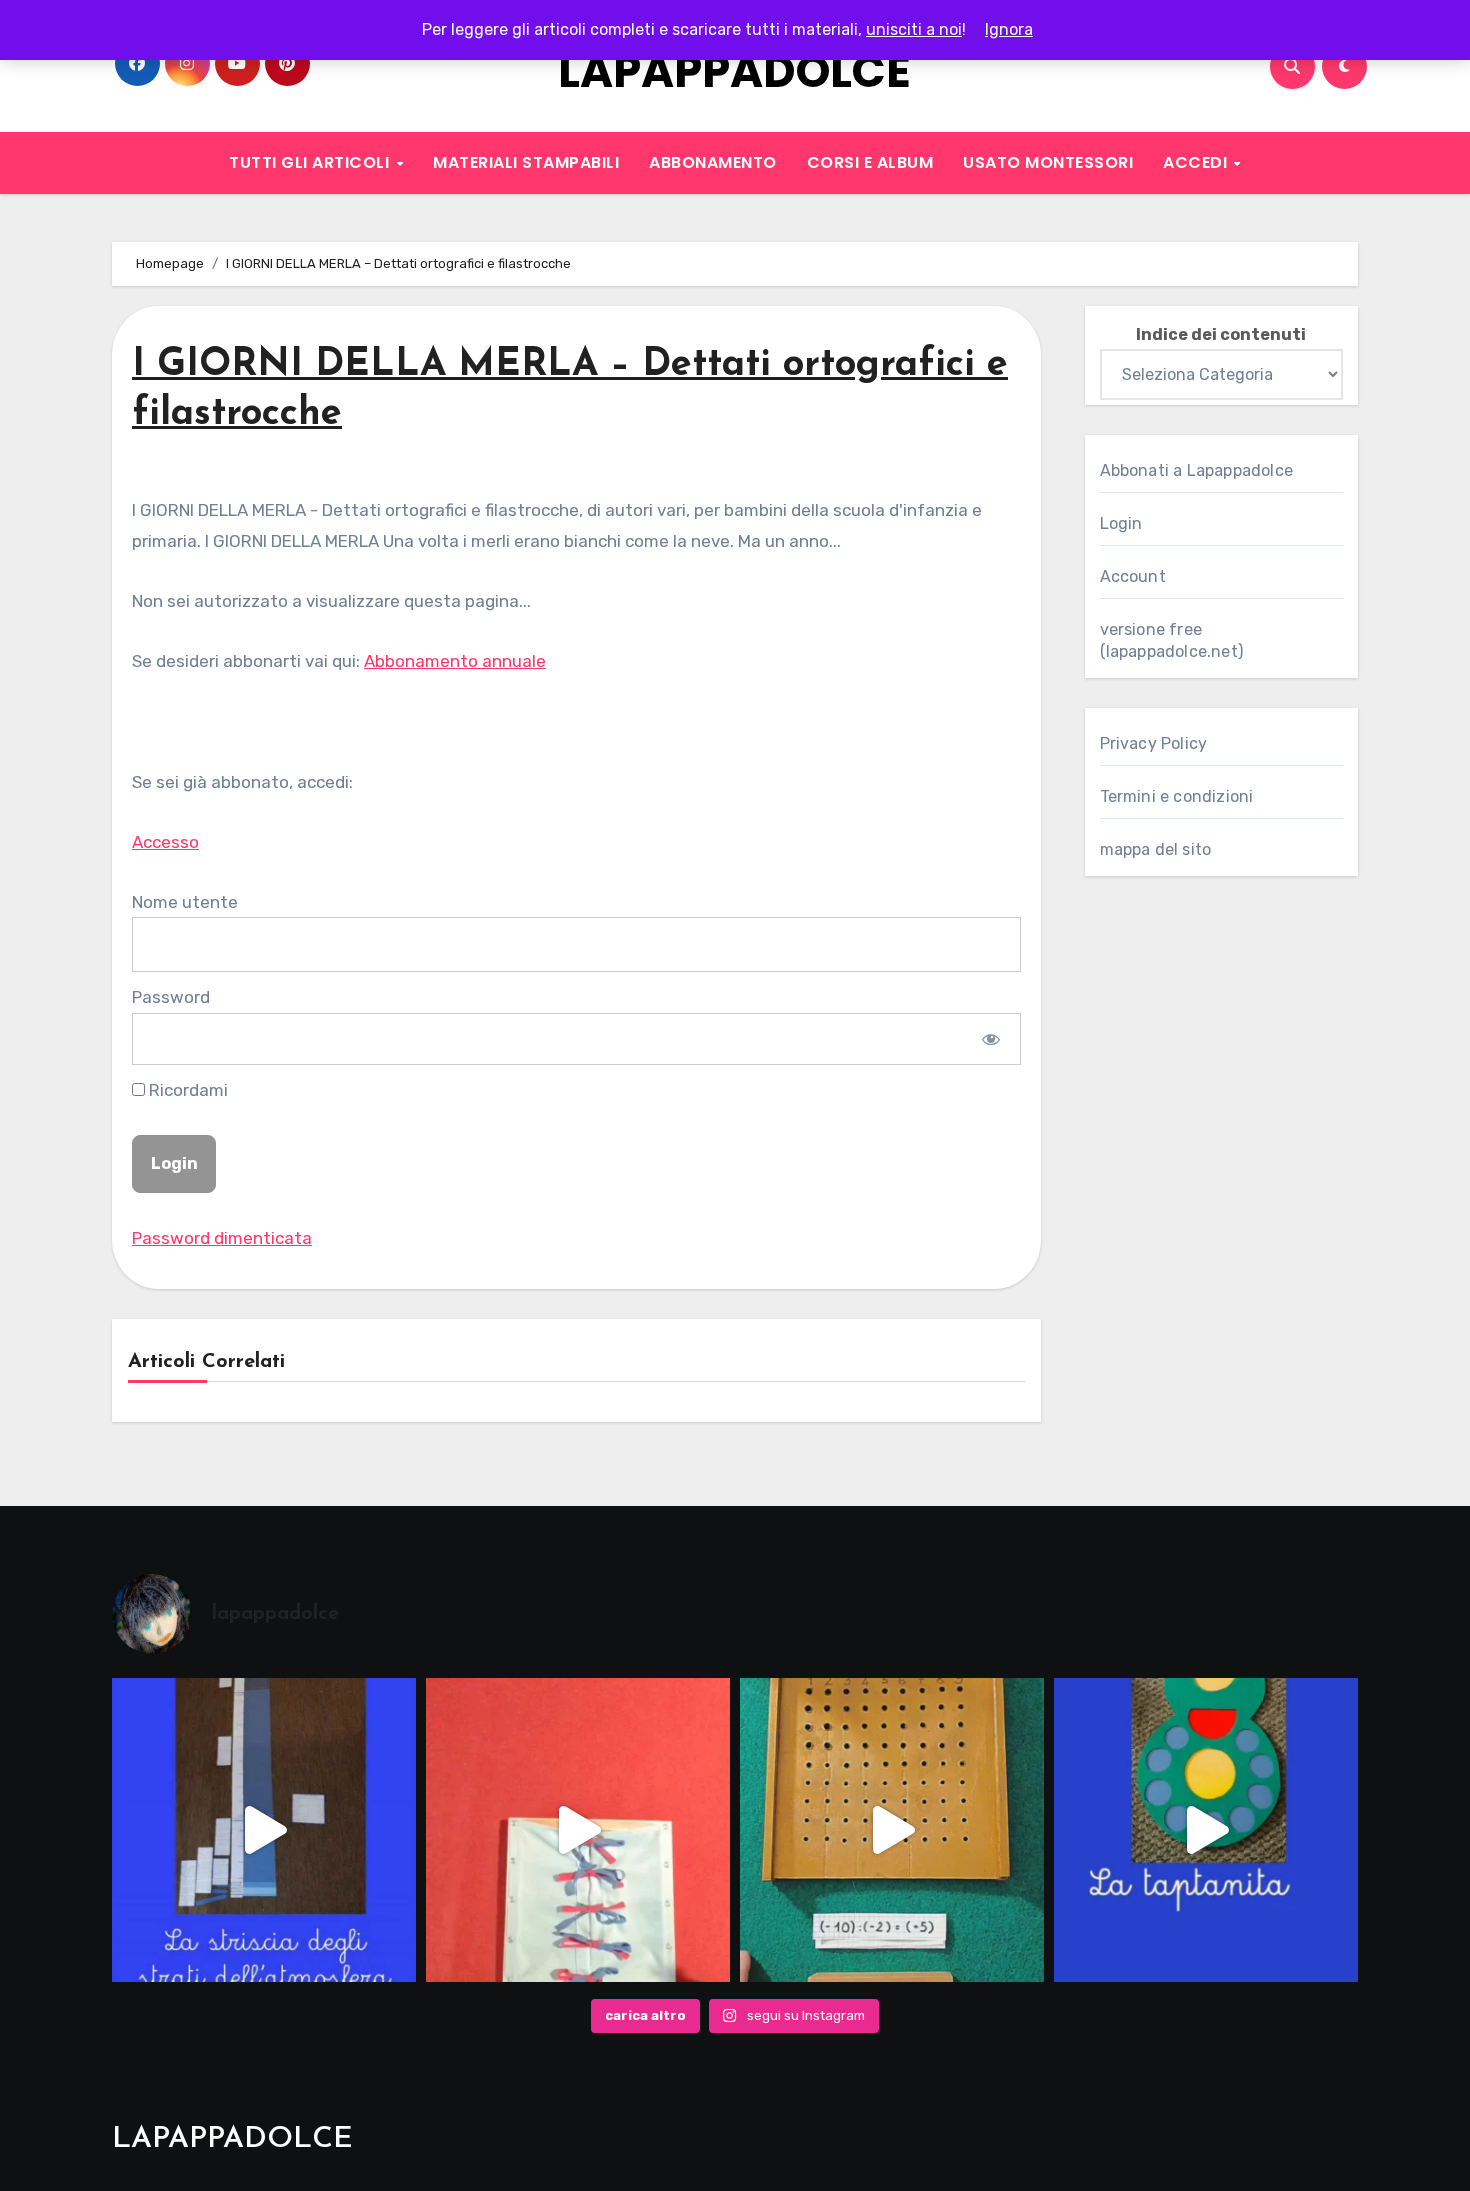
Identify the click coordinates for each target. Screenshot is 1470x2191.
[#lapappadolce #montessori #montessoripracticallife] (578, 1830)
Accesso (165, 842)
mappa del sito (1156, 849)
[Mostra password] (990, 1039)
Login (1121, 523)
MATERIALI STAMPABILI (526, 162)
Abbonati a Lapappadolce (1197, 470)
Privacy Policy (1154, 743)
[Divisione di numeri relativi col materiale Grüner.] (892, 1830)
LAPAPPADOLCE (734, 71)
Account (1133, 576)
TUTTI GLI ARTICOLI (311, 162)
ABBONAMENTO (713, 162)
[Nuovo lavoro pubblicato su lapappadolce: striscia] (264, 1830)
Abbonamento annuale (455, 661)
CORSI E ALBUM (870, 162)
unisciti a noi (914, 29)
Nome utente (185, 902)
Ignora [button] (1009, 29)
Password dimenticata (222, 1238)
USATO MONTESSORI (1048, 162)
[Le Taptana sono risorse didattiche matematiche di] (1206, 1830)
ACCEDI (1197, 162)
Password (171, 997)
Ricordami (186, 1090)
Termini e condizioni (1177, 796)
